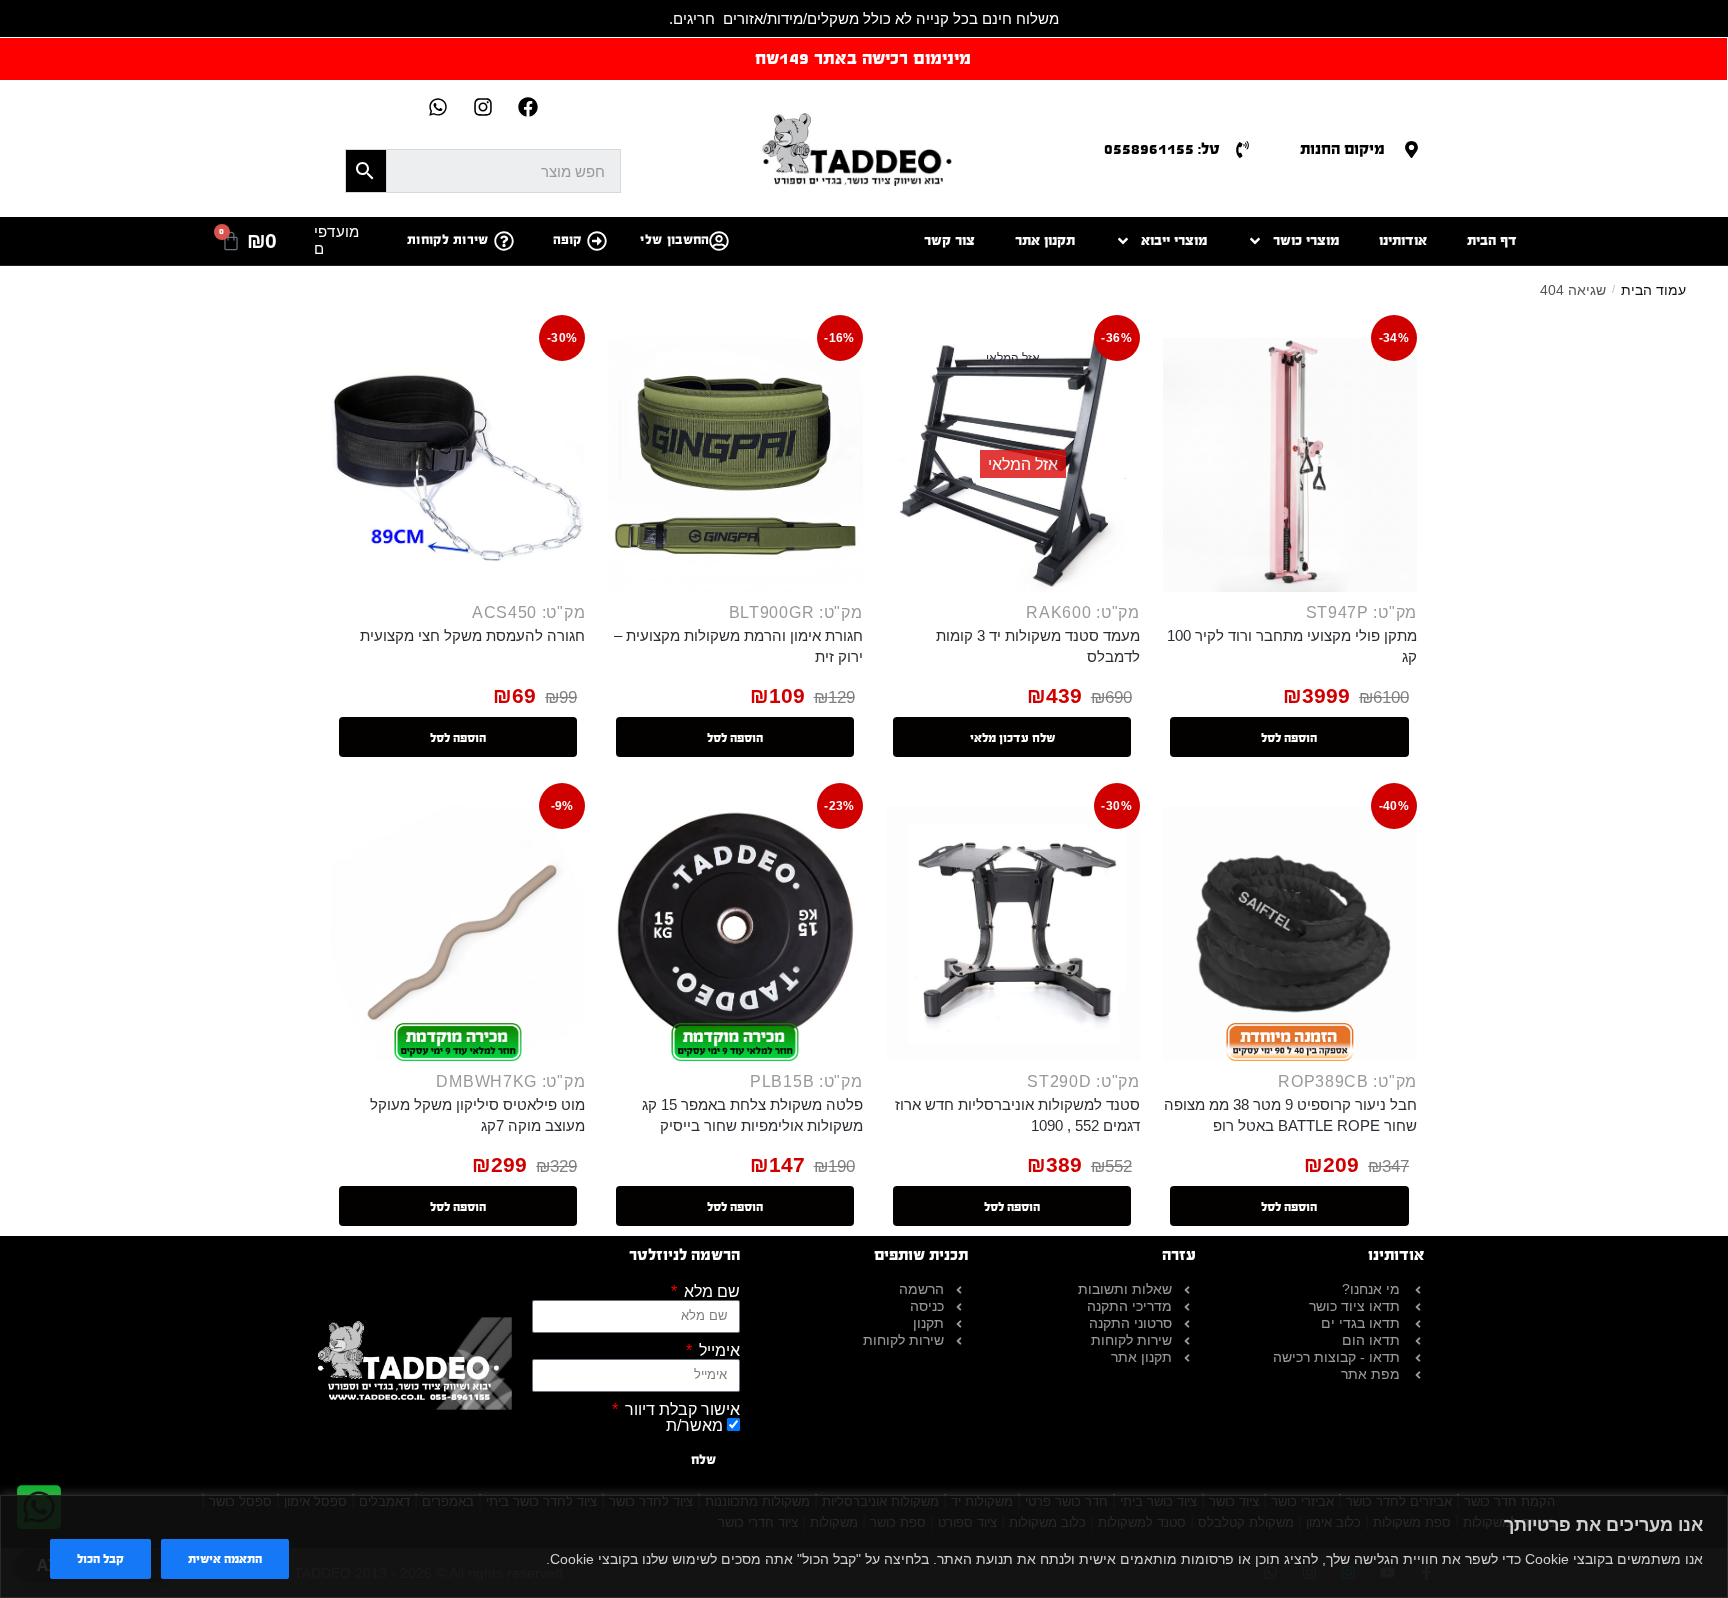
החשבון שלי (674, 240)
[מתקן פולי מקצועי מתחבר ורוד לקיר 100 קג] (1290, 465)
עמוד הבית (1653, 290)
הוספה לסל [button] (1289, 738)
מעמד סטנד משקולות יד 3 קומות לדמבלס (1038, 646)
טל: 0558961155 (1162, 148)
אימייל (717, 1351)
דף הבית (1492, 240)
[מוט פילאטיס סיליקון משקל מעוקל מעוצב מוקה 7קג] (458, 933)
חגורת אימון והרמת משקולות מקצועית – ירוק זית (738, 646)
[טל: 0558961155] (1242, 149)
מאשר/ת (694, 1425)
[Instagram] (483, 107)
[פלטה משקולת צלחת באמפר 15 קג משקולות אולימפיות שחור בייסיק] (735, 933)
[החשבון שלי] (719, 241)
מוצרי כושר (1306, 240)
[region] (864, 1546)
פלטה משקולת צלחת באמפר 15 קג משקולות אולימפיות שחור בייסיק (752, 1115)
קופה (567, 240)
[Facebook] (528, 107)
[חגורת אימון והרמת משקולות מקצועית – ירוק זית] (735, 465)
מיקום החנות (1342, 148)
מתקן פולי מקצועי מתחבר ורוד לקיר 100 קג (1292, 646)
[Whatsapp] (438, 107)
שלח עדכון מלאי (1012, 738)
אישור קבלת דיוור (680, 1410)
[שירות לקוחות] (504, 241)
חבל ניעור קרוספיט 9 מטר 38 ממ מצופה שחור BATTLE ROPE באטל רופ (1290, 1115)
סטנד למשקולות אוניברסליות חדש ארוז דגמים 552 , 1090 (1017, 1115)
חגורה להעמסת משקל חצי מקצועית (472, 635)
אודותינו (1403, 240)
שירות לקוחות (448, 240)
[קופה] (597, 241)
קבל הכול (100, 1559)
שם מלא (710, 1292)
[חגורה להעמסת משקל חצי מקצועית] (458, 465)
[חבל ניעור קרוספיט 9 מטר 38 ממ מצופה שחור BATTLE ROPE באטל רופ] (1290, 933)
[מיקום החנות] (1411, 149)
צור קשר (949, 240)
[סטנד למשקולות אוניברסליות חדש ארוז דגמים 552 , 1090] (1013, 933)
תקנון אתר (1045, 240)
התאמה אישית (225, 1559)
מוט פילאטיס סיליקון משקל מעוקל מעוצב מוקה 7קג (477, 1115)
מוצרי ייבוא (1174, 240)
